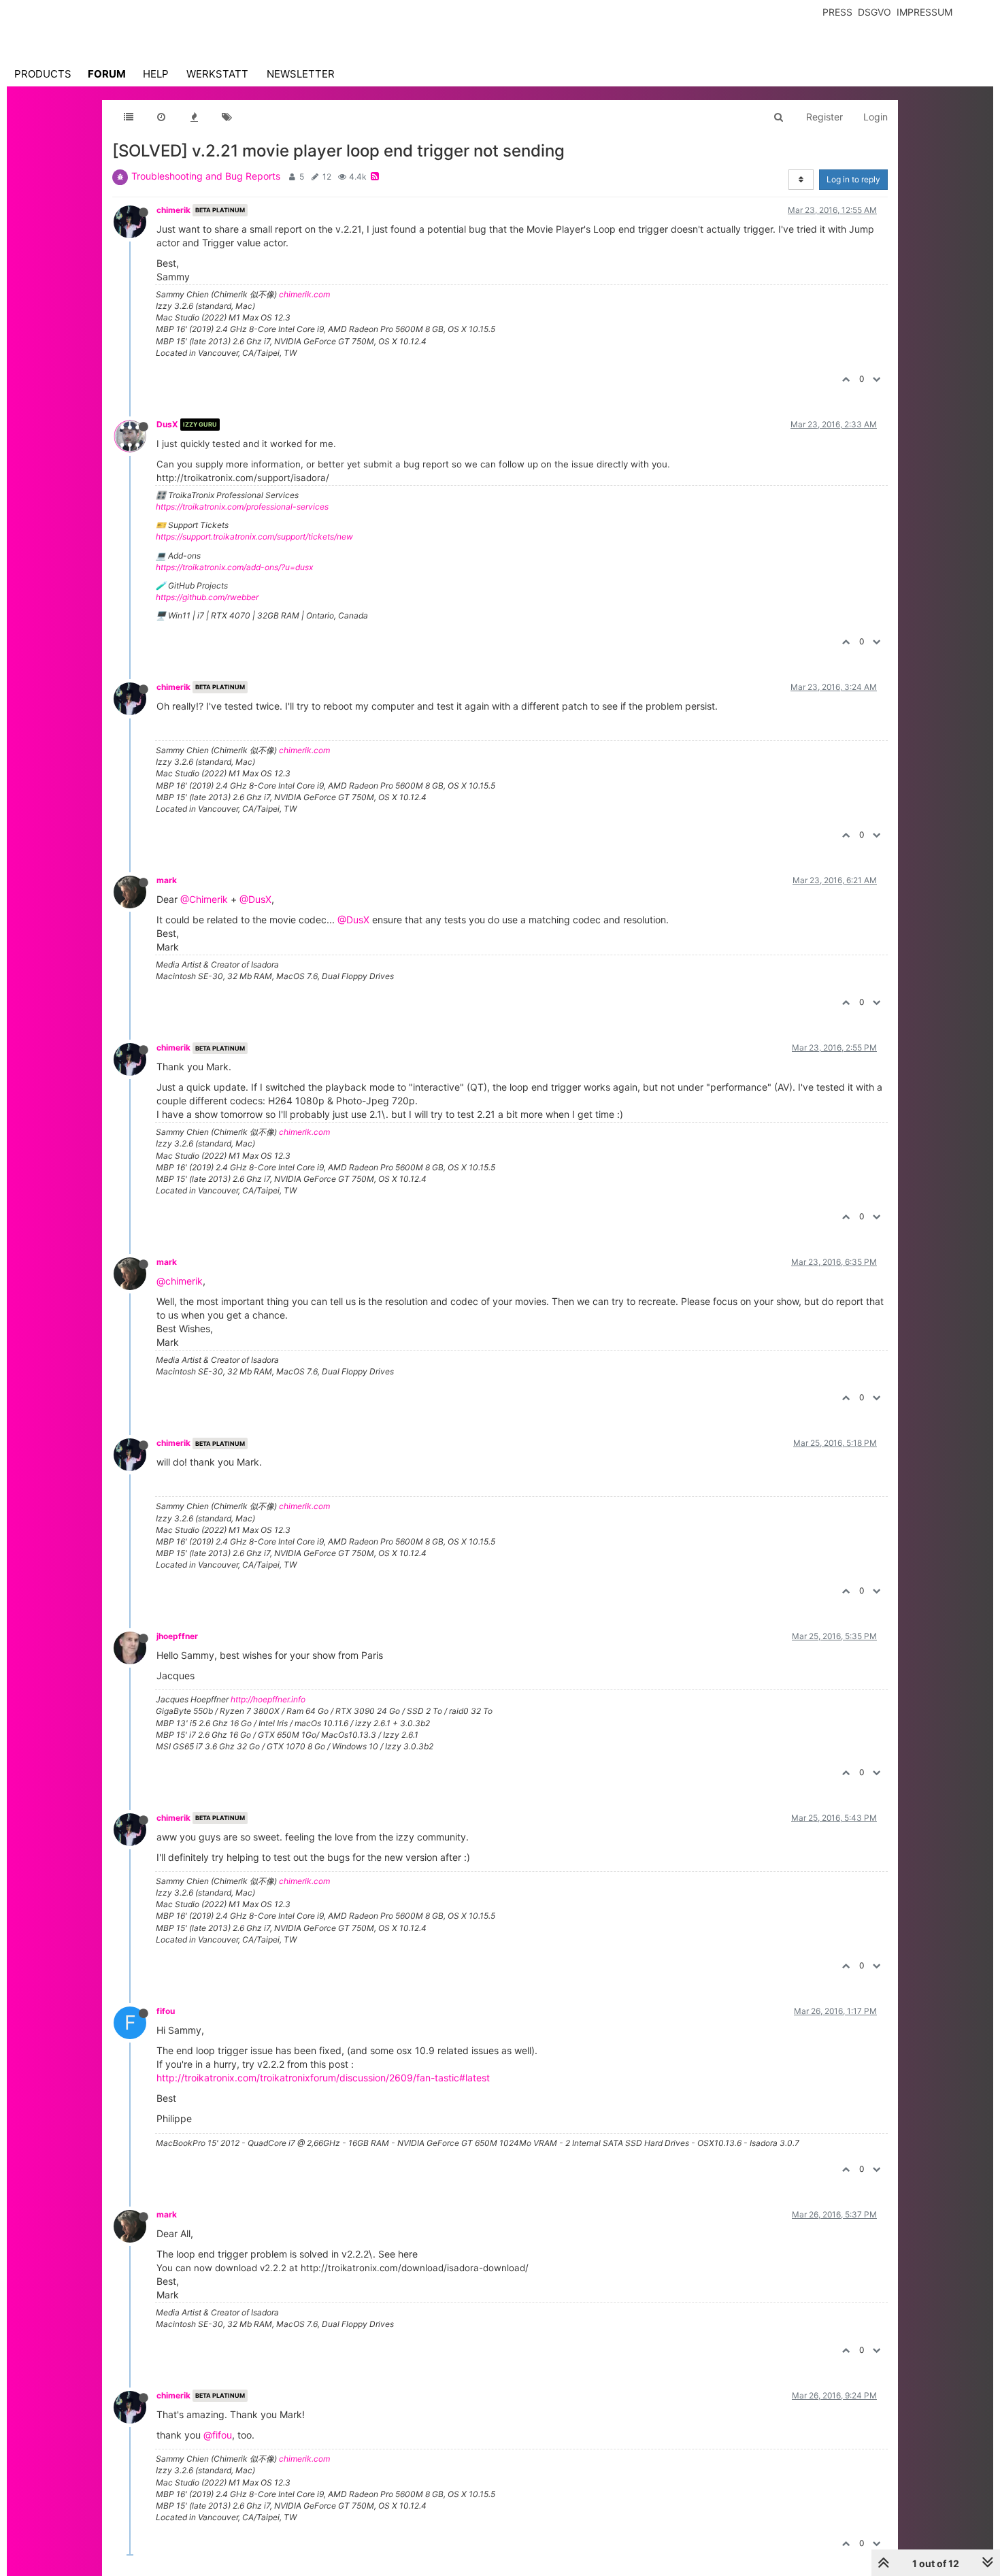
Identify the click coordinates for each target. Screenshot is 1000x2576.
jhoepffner (177, 1636)
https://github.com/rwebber (207, 597)
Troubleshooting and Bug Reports (206, 176)
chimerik (173, 210)
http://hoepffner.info (268, 1699)
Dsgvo (874, 12)
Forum (107, 74)
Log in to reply (853, 179)
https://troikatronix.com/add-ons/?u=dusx (234, 567)
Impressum (924, 12)
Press (837, 12)
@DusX (255, 899)
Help (156, 74)
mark (167, 880)
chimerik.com (304, 294)
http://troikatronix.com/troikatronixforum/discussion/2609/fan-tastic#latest (323, 2078)
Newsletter (301, 74)
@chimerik (180, 1281)
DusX (167, 424)
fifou (166, 2011)
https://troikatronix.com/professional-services (242, 507)
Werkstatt (217, 74)
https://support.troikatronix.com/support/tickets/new (254, 536)
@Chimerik (204, 899)
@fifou (218, 2435)
